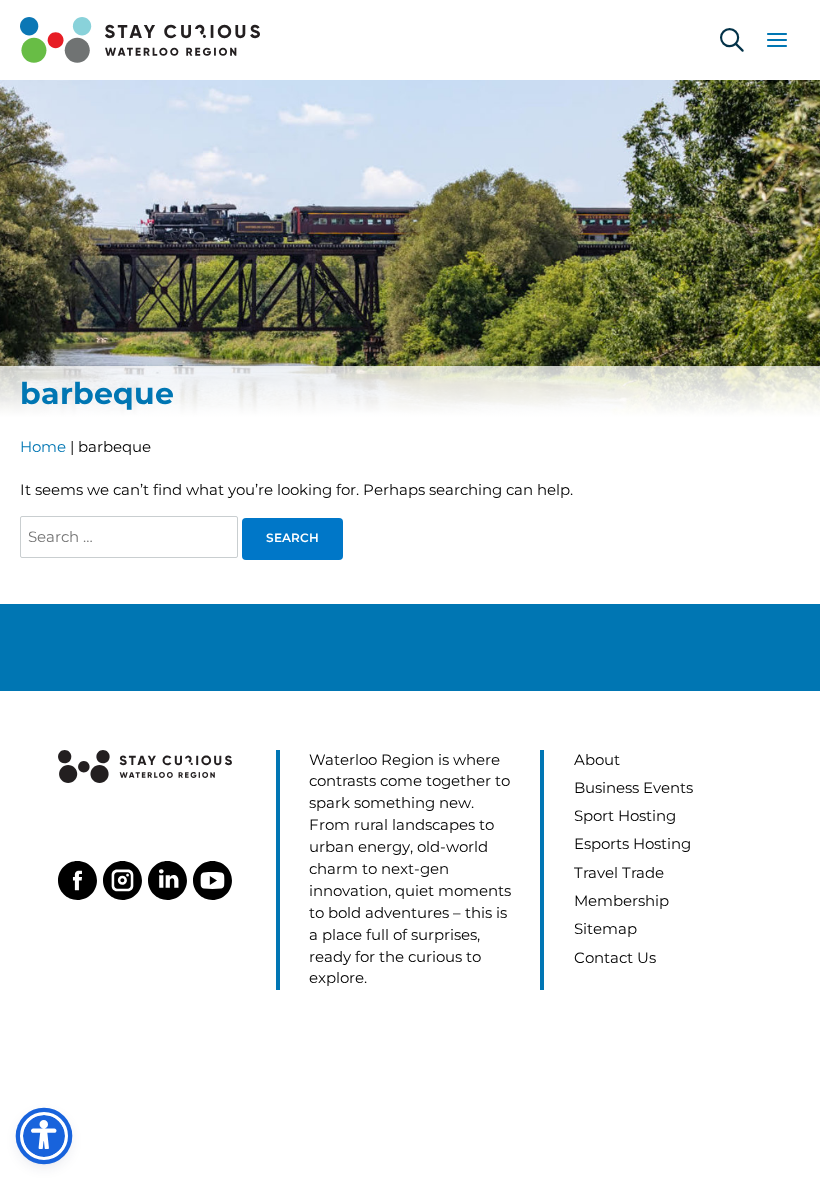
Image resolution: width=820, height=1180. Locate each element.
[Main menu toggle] (777, 40)
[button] (732, 40)
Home (43, 447)
